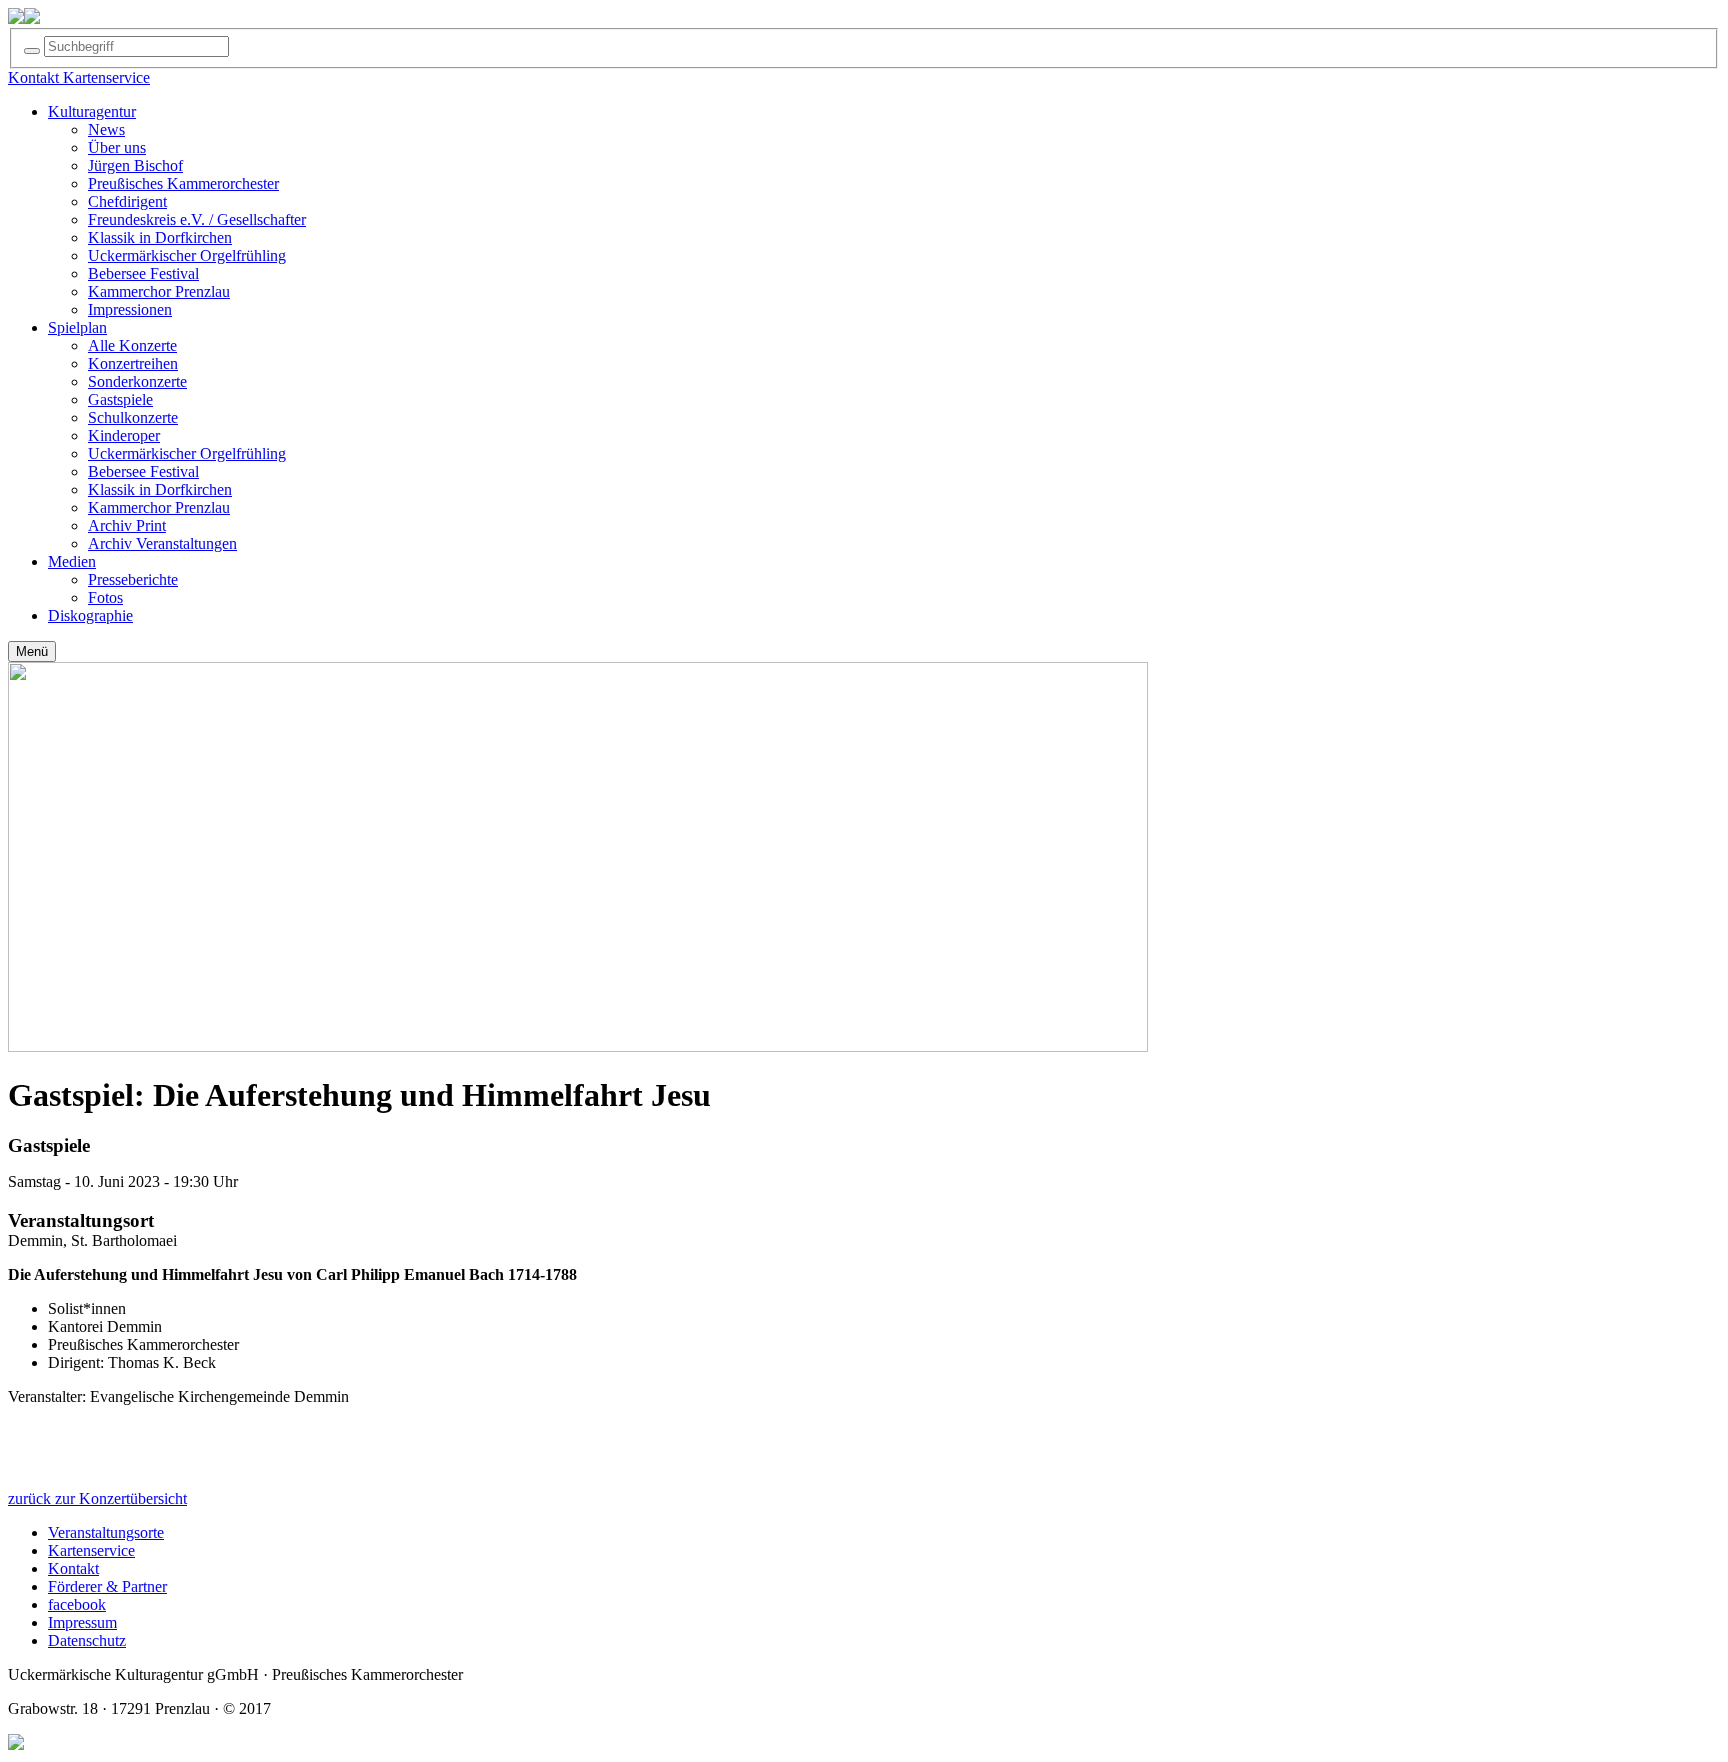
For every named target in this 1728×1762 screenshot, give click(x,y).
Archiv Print (127, 525)
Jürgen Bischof (135, 165)
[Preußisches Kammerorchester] (32, 18)
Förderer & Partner (107, 1586)
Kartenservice (91, 1550)
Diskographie (90, 615)
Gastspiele (120, 399)
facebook (77, 1604)
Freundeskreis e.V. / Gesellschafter (197, 219)
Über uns (117, 147)
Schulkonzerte (133, 417)
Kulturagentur (92, 111)
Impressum (82, 1622)
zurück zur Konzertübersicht (97, 1498)
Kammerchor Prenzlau (159, 291)
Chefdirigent (127, 201)
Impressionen (130, 309)
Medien (72, 561)
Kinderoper (124, 435)
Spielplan (77, 327)
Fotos (105, 597)
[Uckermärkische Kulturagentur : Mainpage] (16, 18)
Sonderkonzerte (137, 381)
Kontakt (73, 1568)
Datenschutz (87, 1640)
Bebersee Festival (143, 273)
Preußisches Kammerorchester (183, 183)
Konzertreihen (133, 363)
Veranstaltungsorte (106, 1532)
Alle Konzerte (132, 345)
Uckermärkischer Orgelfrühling (187, 255)
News (106, 129)
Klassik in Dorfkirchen (160, 237)
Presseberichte (133, 579)
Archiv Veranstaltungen (162, 543)
